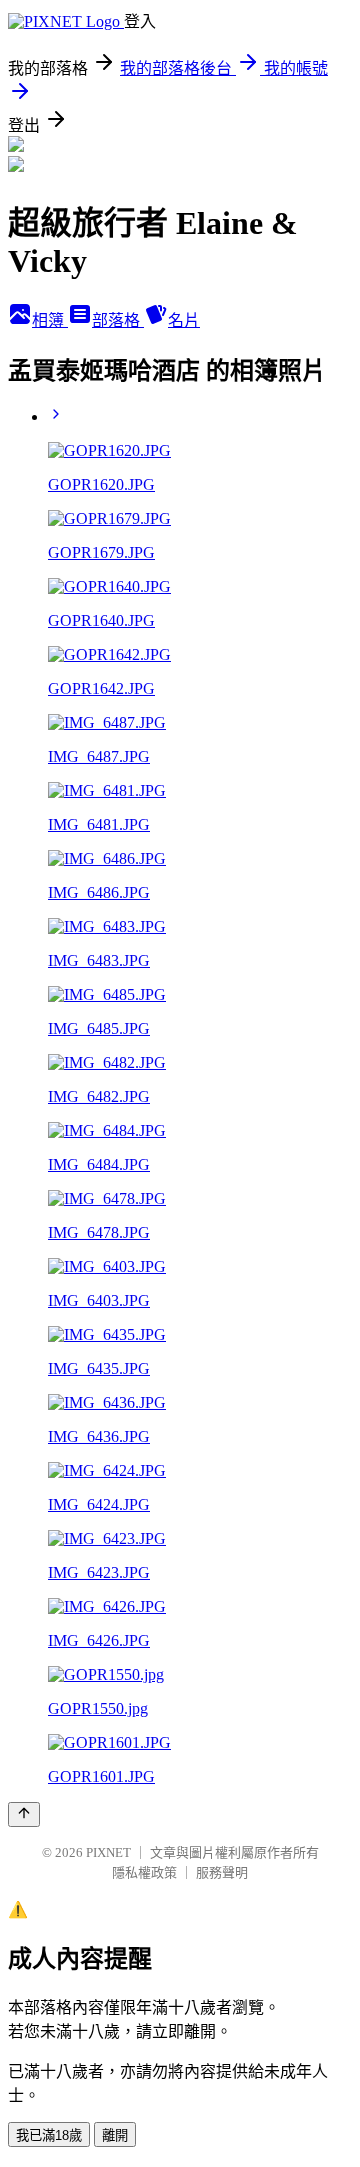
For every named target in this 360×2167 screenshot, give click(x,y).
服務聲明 (222, 1872)
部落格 (118, 320)
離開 (115, 2135)
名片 (184, 320)
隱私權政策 (144, 1872)
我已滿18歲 (49, 2135)
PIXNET (108, 1852)
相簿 (50, 320)
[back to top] (24, 1814)
